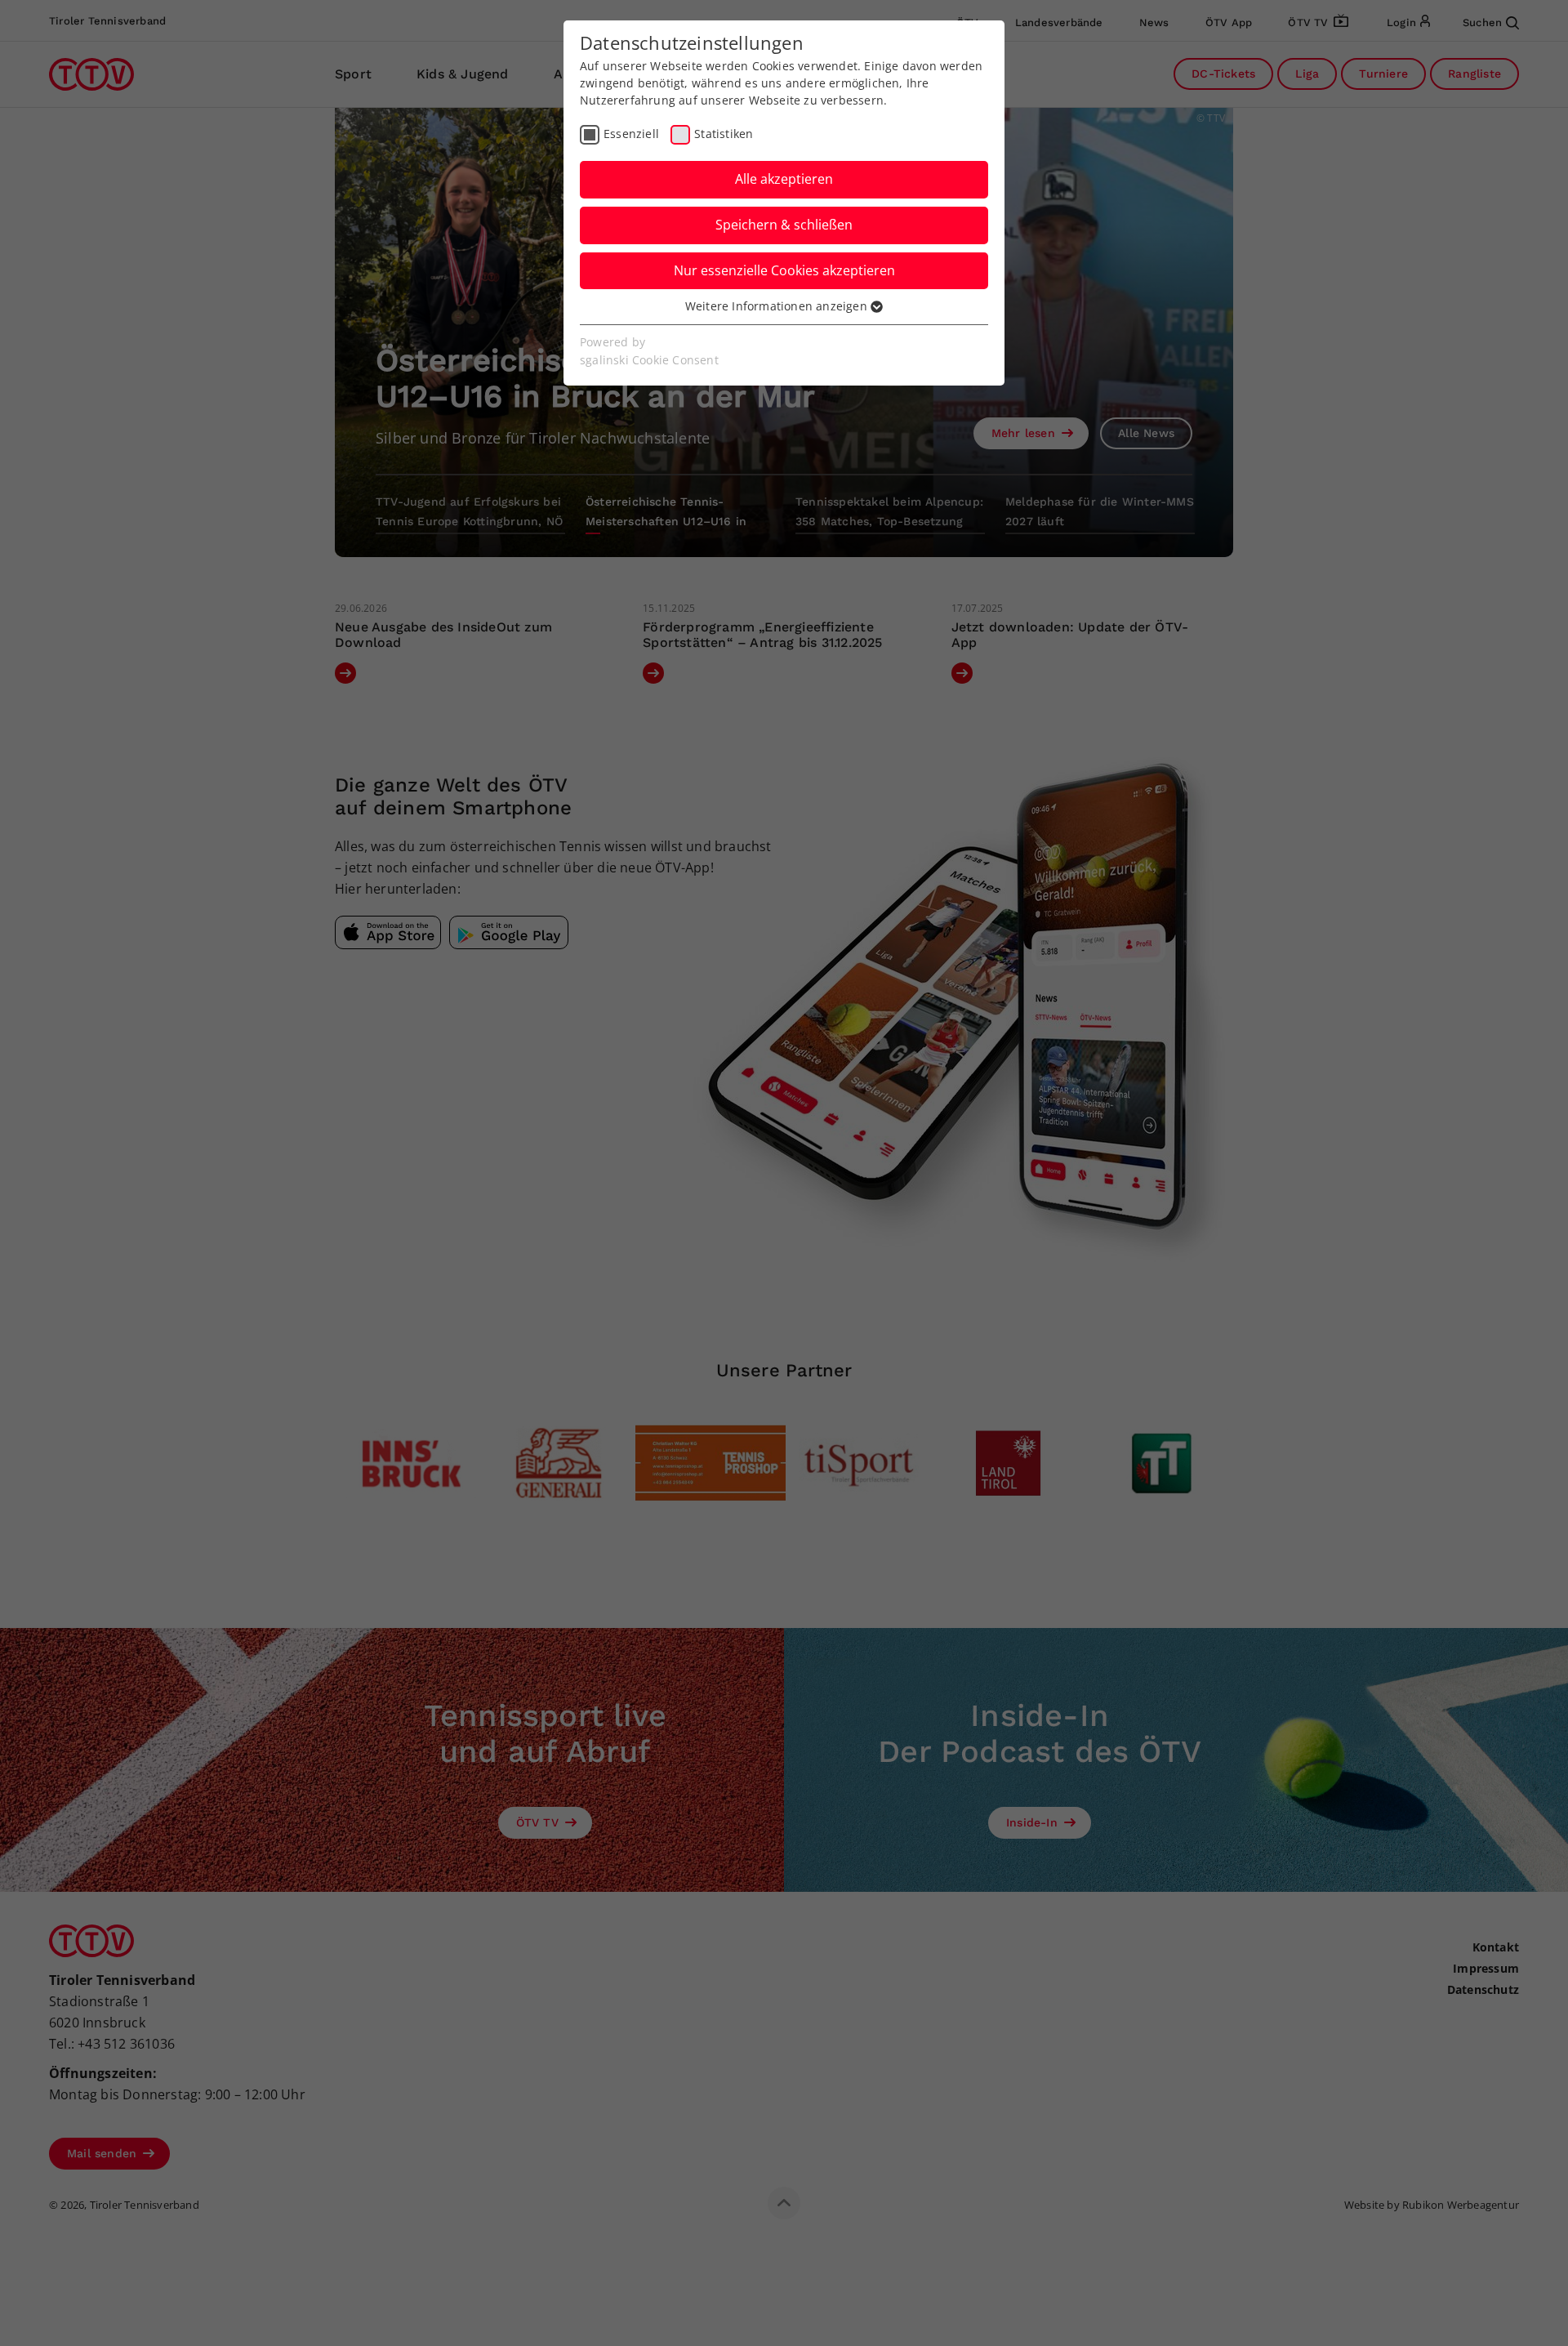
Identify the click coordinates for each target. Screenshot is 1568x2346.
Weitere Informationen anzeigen (778, 306)
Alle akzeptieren (784, 179)
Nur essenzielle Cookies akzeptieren (784, 270)
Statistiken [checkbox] (724, 134)
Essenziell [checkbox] (631, 134)
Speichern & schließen (784, 225)
